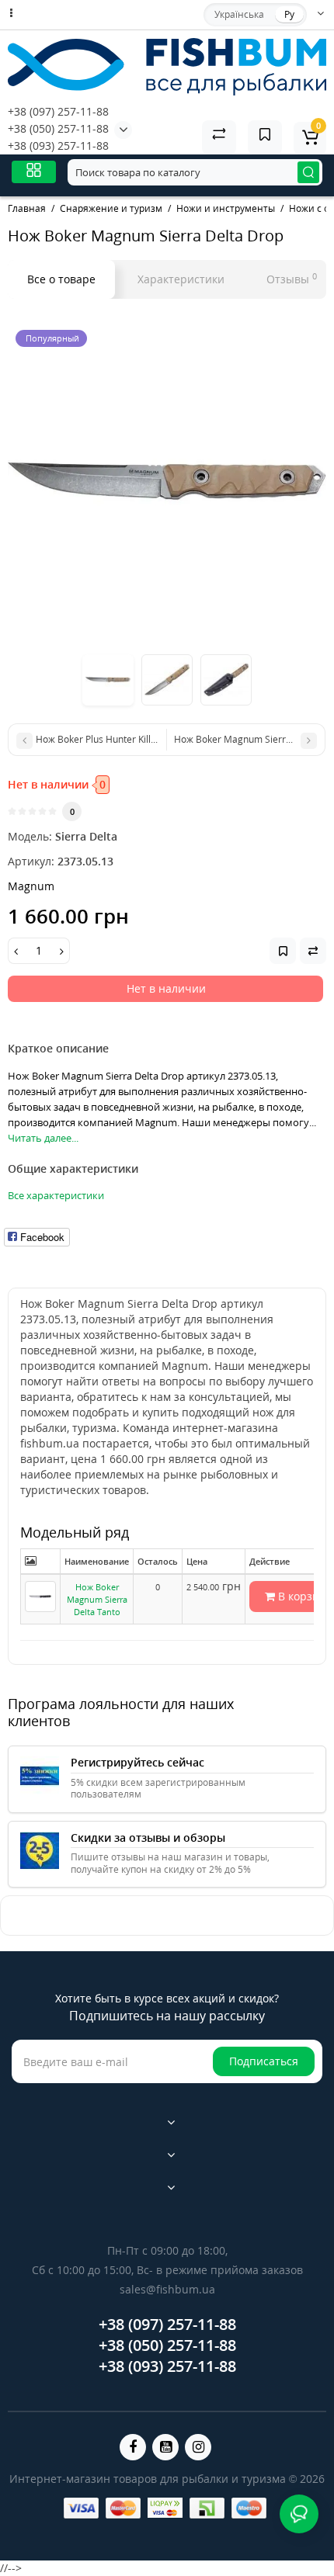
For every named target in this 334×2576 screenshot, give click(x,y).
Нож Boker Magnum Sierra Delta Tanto (97, 1599)
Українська (239, 14)
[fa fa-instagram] (198, 2447)
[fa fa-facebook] (133, 2447)
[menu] (34, 172)
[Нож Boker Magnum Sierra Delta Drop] (167, 481)
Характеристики (181, 279)
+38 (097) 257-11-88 (58, 111)
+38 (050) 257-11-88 (58, 128)
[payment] (81, 2508)
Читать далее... (43, 1138)
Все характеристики (56, 1195)
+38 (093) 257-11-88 (58, 146)
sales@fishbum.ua (167, 2289)
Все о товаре (61, 279)
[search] (308, 172)
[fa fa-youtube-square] (165, 2447)
